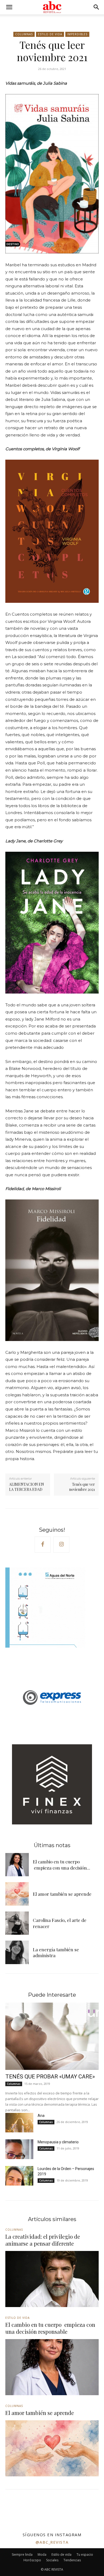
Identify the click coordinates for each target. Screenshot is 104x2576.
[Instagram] (61, 1545)
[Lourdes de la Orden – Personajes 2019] (19, 2176)
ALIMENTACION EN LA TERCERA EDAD (27, 1487)
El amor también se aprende (62, 1894)
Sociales (52, 2560)
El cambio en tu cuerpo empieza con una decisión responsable (50, 2328)
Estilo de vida (50, 34)
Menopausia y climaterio (58, 2142)
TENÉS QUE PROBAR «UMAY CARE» (50, 2077)
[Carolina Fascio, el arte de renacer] (17, 1923)
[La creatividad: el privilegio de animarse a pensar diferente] (52, 2279)
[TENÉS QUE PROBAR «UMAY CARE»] (52, 2036)
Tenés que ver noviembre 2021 (82, 1487)
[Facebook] (43, 1545)
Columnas (24, 34)
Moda (42, 2554)
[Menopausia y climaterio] (19, 2149)
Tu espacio (85, 2554)
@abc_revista (52, 2542)
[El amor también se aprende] (17, 1894)
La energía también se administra (56, 1952)
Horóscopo (32, 2560)
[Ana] (19, 2123)
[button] (9, 7)
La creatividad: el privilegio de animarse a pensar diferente (43, 2240)
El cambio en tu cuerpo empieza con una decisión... (61, 1864)
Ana (41, 2116)
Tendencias (72, 2560)
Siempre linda (22, 2554)
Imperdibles (77, 34)
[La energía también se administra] (17, 1952)
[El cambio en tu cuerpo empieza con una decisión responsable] (17, 1865)
